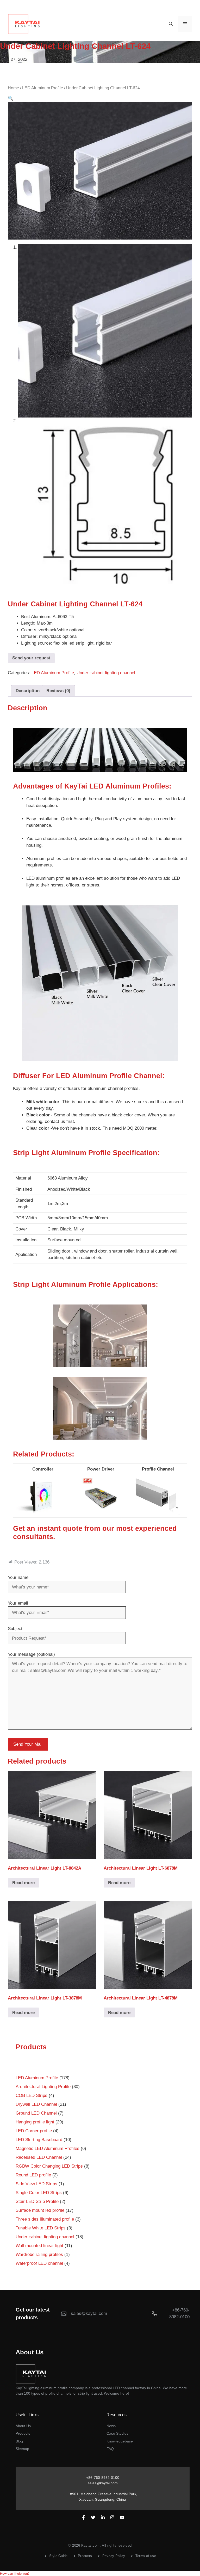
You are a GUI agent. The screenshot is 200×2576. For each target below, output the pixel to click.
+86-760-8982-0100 (103, 2478)
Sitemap (22, 2449)
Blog (19, 2441)
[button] (11, 98)
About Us (23, 2426)
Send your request (31, 658)
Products (23, 2433)
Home (13, 88)
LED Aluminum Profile (43, 88)
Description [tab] (28, 691)
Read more (23, 1883)
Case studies (117, 2433)
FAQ (110, 2449)
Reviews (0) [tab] (58, 691)
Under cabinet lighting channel (106, 673)
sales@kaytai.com (103, 2483)
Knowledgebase (120, 2441)
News (111, 2426)
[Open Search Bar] (171, 24)
